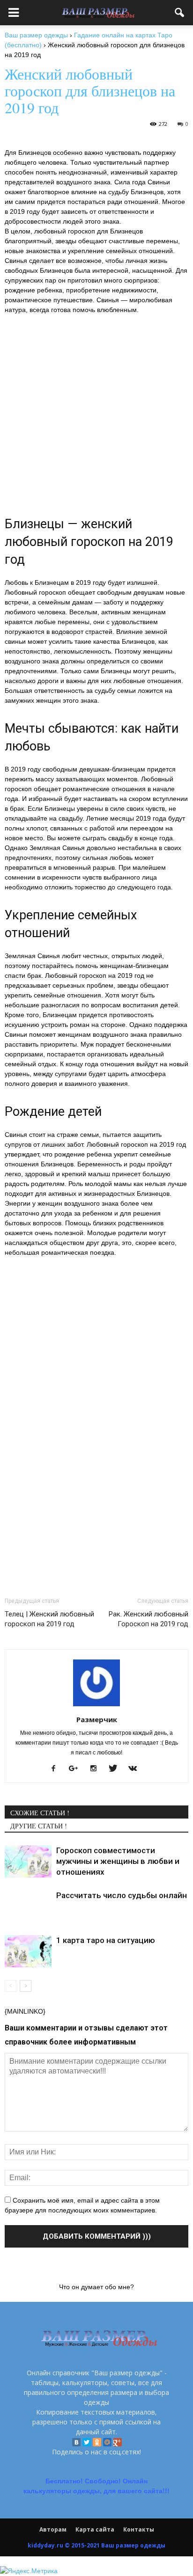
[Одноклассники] (97, 2442)
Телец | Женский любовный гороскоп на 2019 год (49, 1619)
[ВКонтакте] (76, 2442)
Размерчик (97, 1719)
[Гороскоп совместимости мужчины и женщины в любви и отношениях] (28, 1861)
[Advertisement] (96, 1363)
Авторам (53, 2529)
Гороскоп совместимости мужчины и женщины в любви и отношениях (118, 1861)
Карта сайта (95, 2529)
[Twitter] (87, 2442)
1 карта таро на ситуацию (106, 1940)
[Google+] (77, 1769)
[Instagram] (97, 1769)
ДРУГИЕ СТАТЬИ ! (39, 1826)
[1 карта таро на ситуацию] (28, 1951)
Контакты (139, 2529)
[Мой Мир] (107, 2442)
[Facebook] (57, 1769)
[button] (180, 13)
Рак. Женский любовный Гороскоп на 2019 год (148, 1619)
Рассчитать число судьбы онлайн (122, 1895)
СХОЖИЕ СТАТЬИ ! (40, 1813)
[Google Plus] (118, 2442)
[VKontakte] (136, 1769)
